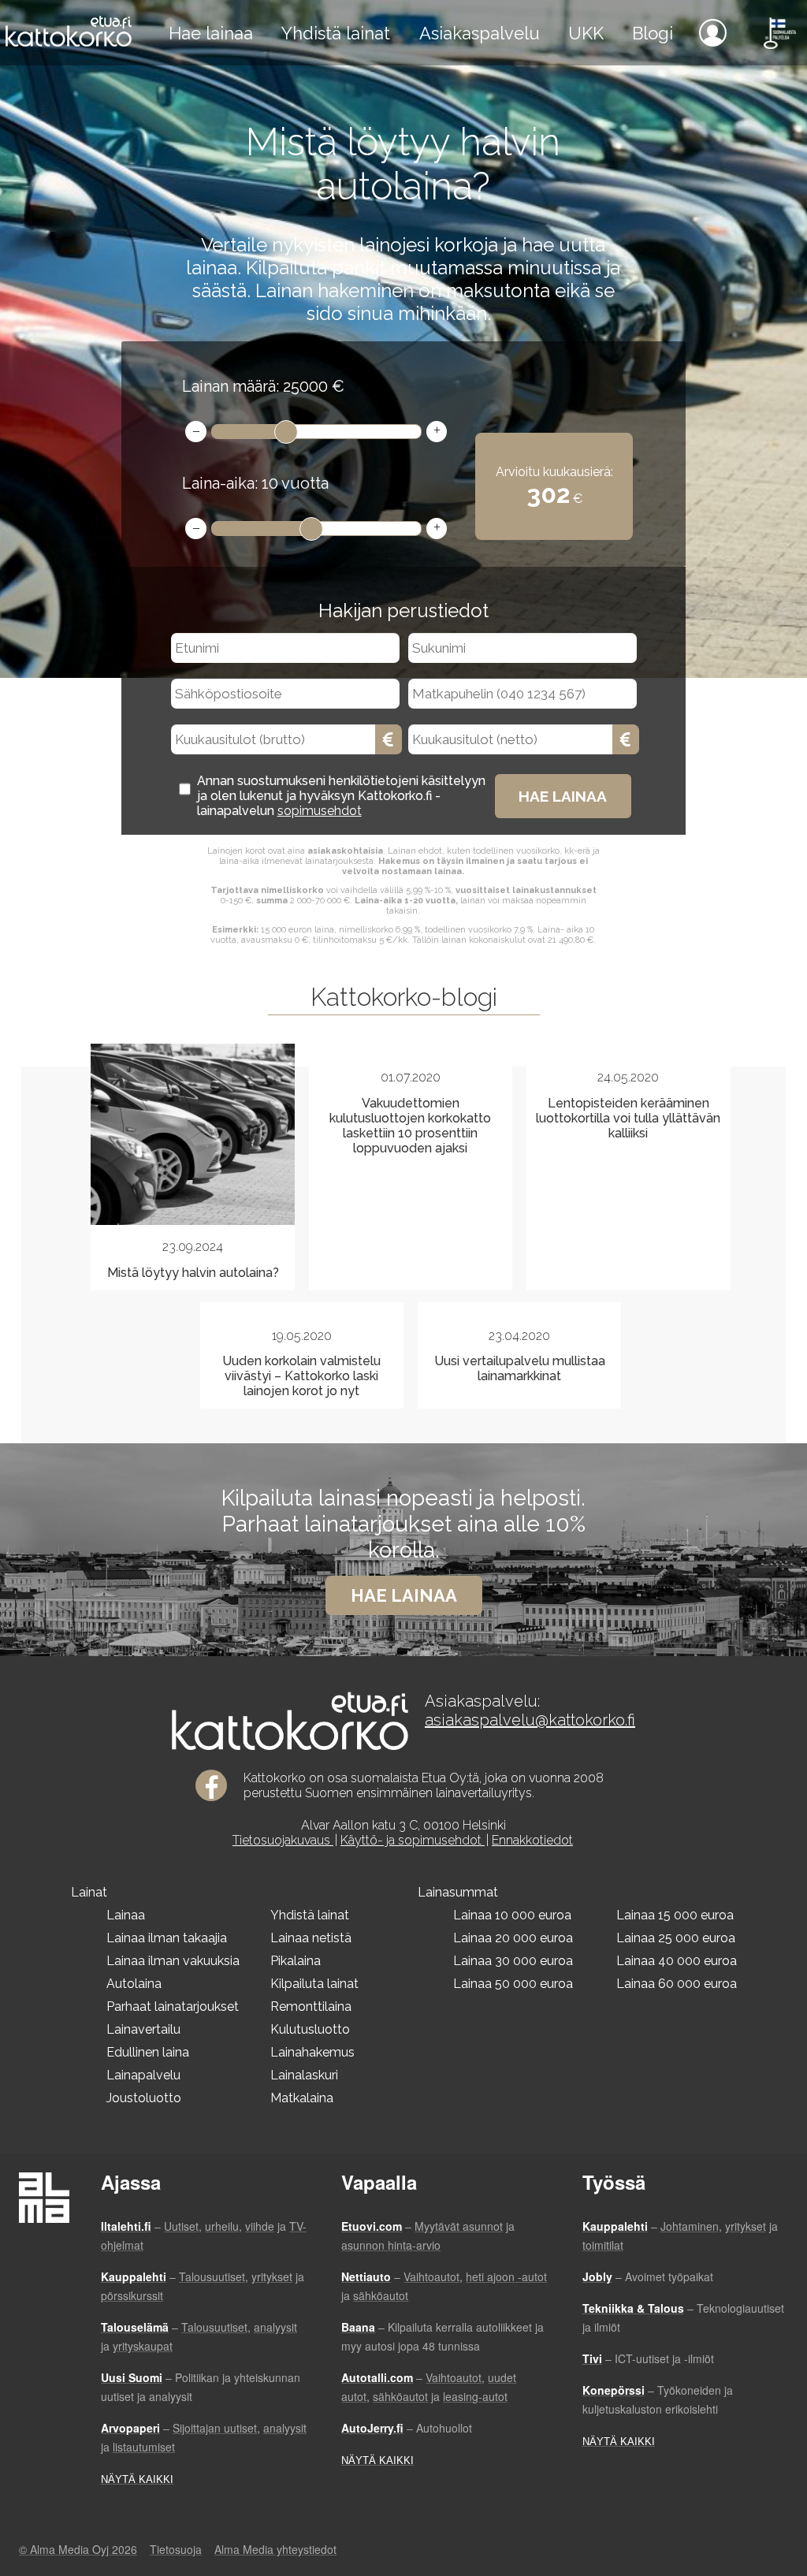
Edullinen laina (148, 2052)
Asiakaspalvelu (480, 33)
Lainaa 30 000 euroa (513, 1961)
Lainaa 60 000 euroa (677, 1984)
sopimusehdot (320, 811)
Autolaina (134, 1984)
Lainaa (126, 1915)
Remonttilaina (311, 2006)
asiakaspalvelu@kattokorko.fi (530, 1720)
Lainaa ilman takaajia (167, 1938)
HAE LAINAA (563, 796)
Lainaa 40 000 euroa (677, 1961)
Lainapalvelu (143, 2075)
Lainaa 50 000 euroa (513, 1984)
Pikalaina (296, 1961)
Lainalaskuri (304, 2075)
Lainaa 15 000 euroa (675, 1915)
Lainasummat (458, 1892)
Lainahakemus (312, 2052)
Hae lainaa (211, 33)
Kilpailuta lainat (314, 1984)
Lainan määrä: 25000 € (263, 386)
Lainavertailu (143, 2029)
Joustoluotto (144, 2098)
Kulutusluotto (310, 2029)
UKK (586, 33)
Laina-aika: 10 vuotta (255, 483)
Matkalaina (302, 2098)
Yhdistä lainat (336, 33)
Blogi (653, 33)
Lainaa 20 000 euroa (513, 1938)
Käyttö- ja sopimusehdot (413, 1840)
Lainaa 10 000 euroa (512, 1915)
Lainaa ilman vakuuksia (173, 1961)
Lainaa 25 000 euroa (676, 1938)
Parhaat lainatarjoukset (173, 2006)
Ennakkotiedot (532, 1840)
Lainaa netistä (311, 1938)
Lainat (89, 1892)
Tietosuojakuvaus (283, 1840)
